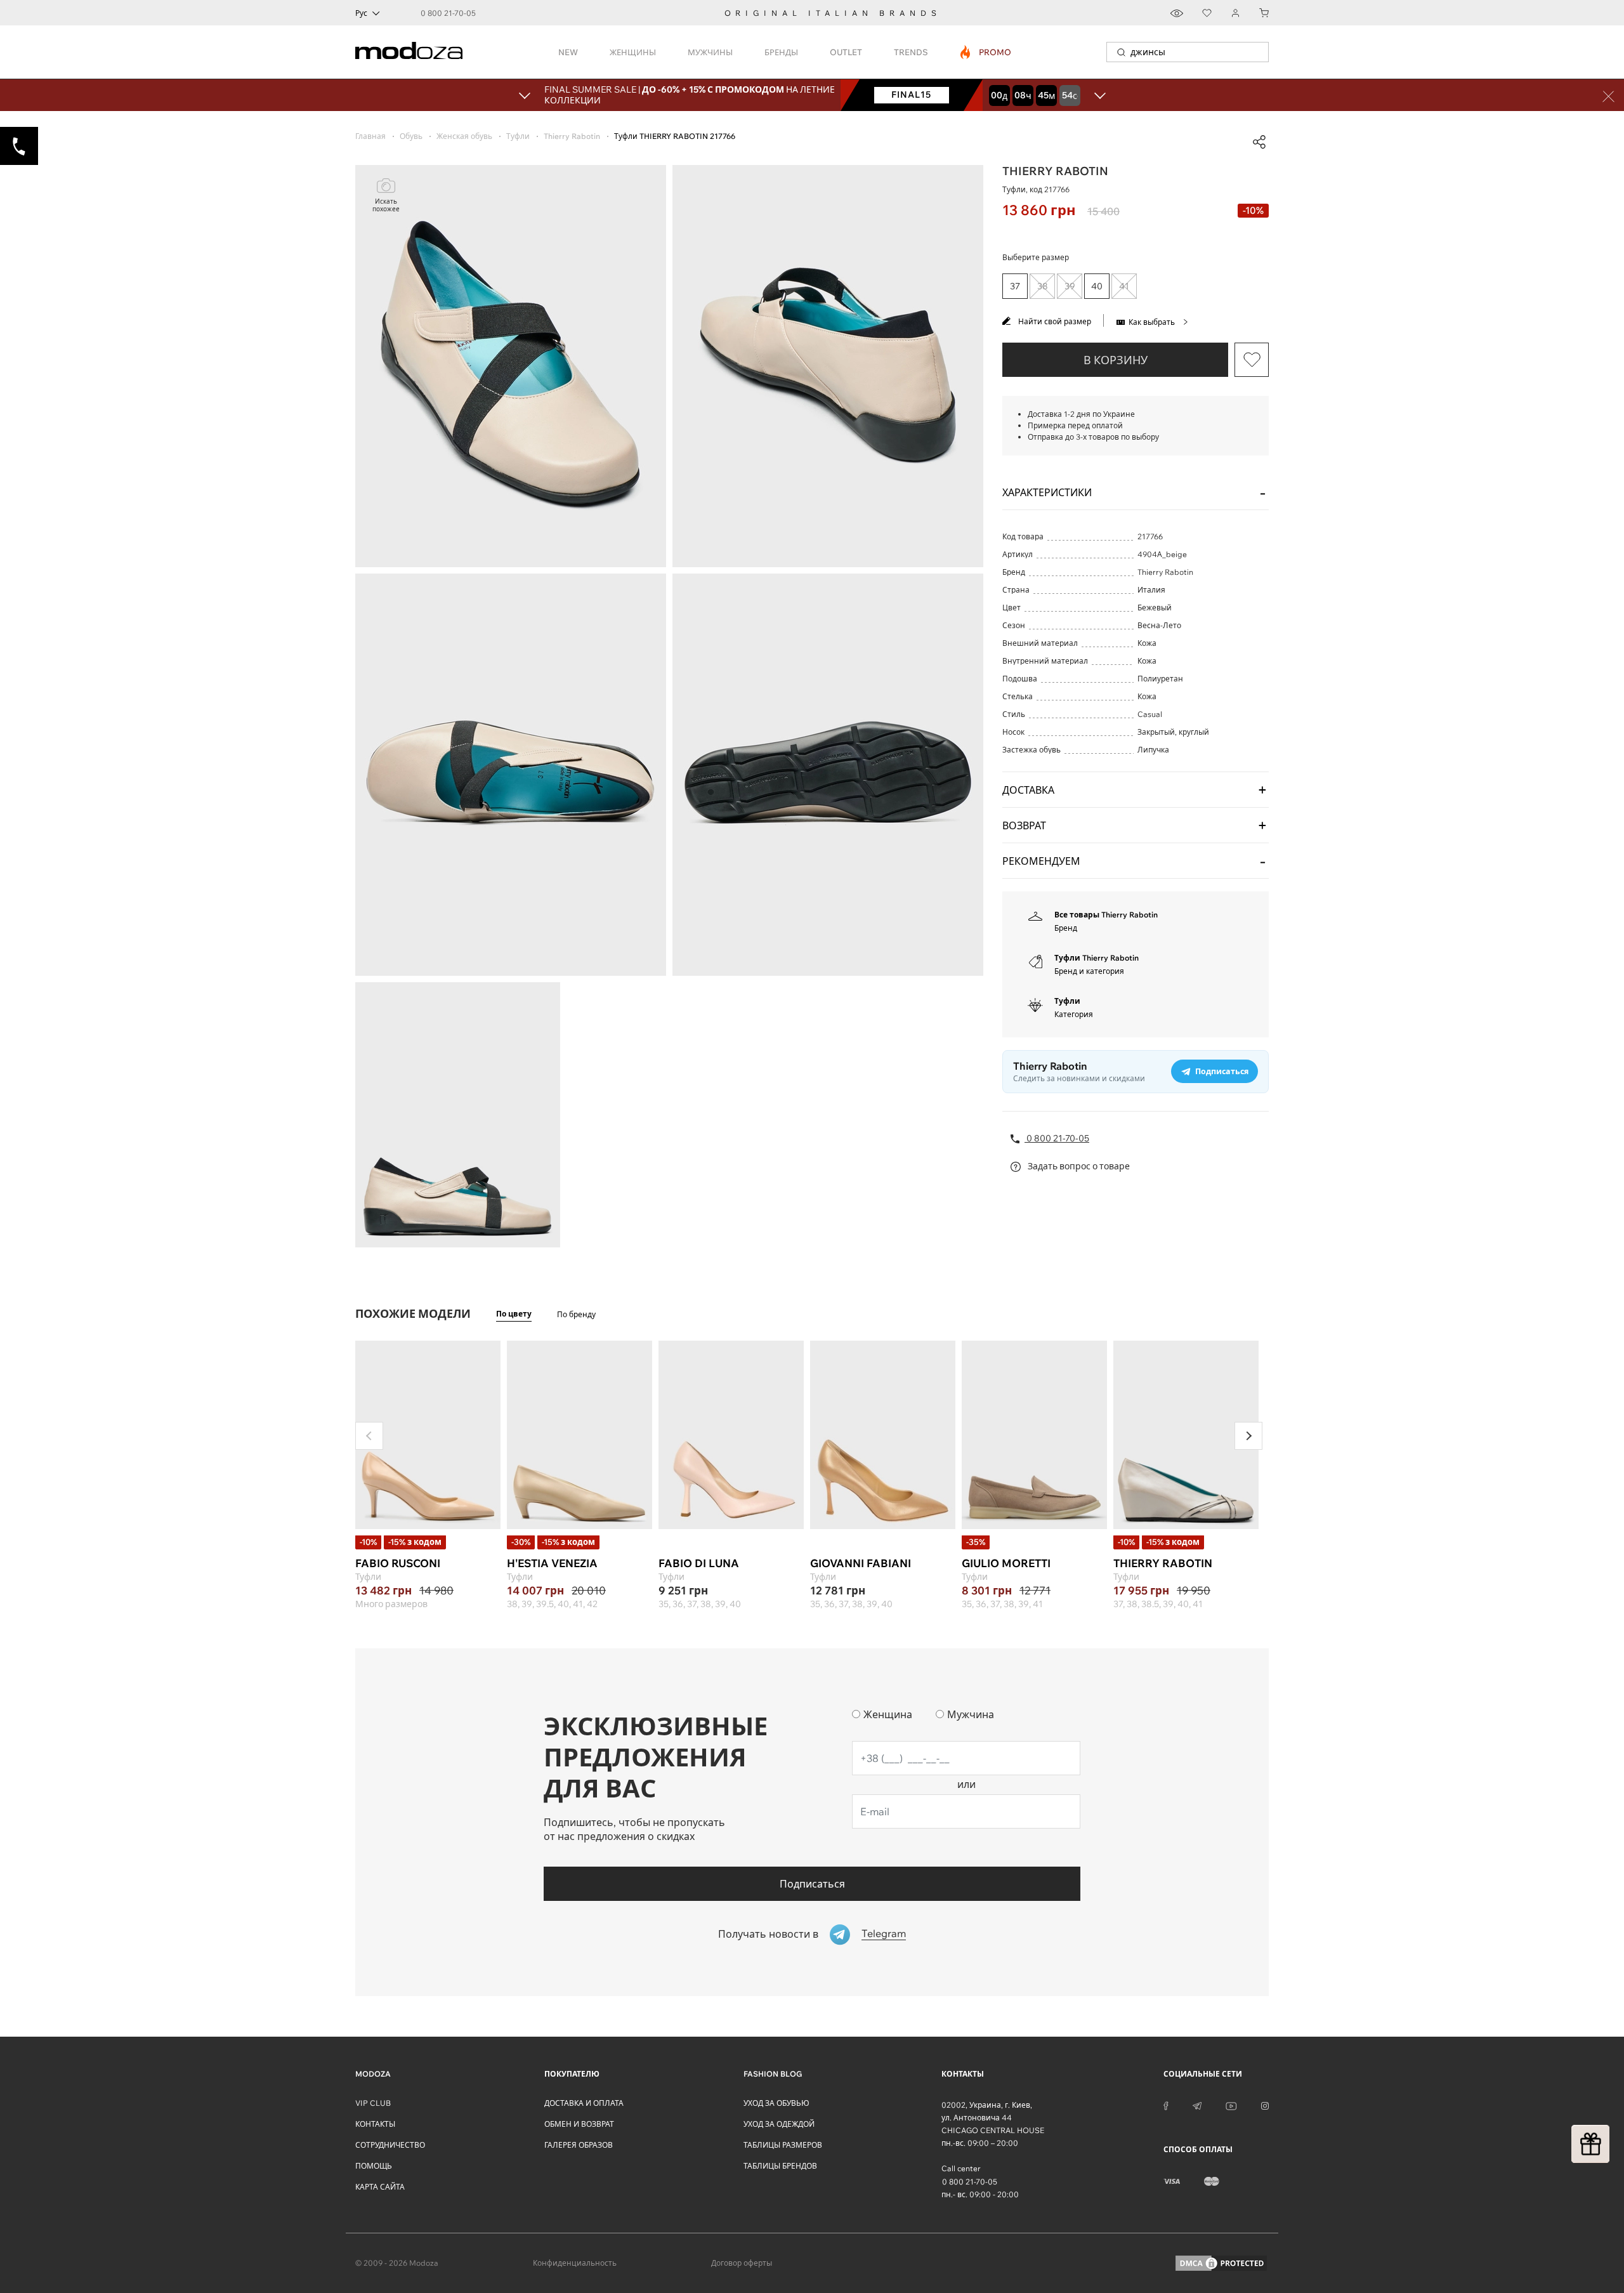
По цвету (514, 1314)
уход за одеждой (779, 2124)
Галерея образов (579, 2145)
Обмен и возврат (579, 2124)
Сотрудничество (390, 2145)
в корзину (1116, 360)
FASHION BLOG (773, 2074)
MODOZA (373, 2074)
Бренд (1066, 928)
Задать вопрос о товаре (1078, 1166)
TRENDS (911, 52)
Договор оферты (742, 2263)
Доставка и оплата (584, 2103)
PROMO (986, 52)
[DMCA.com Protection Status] (1221, 2263)
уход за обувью (776, 2103)
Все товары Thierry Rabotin (1106, 915)
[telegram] (1197, 2105)
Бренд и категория (1089, 971)
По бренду (576, 1314)
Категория (1074, 1014)
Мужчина (971, 1714)
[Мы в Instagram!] (1265, 2105)
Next (1248, 1436)
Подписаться (812, 1884)
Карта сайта (380, 2187)
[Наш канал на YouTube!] (1231, 2105)
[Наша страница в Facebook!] (1166, 2105)
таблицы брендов (780, 2166)
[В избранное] (1252, 360)
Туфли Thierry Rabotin (1097, 958)
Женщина (888, 1714)
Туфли (1067, 1001)
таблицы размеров (783, 2145)
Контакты (375, 2124)
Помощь (374, 2166)
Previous (369, 1436)
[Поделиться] (1259, 142)
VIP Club (373, 2103)
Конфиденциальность (575, 2263)
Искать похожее (386, 205)
